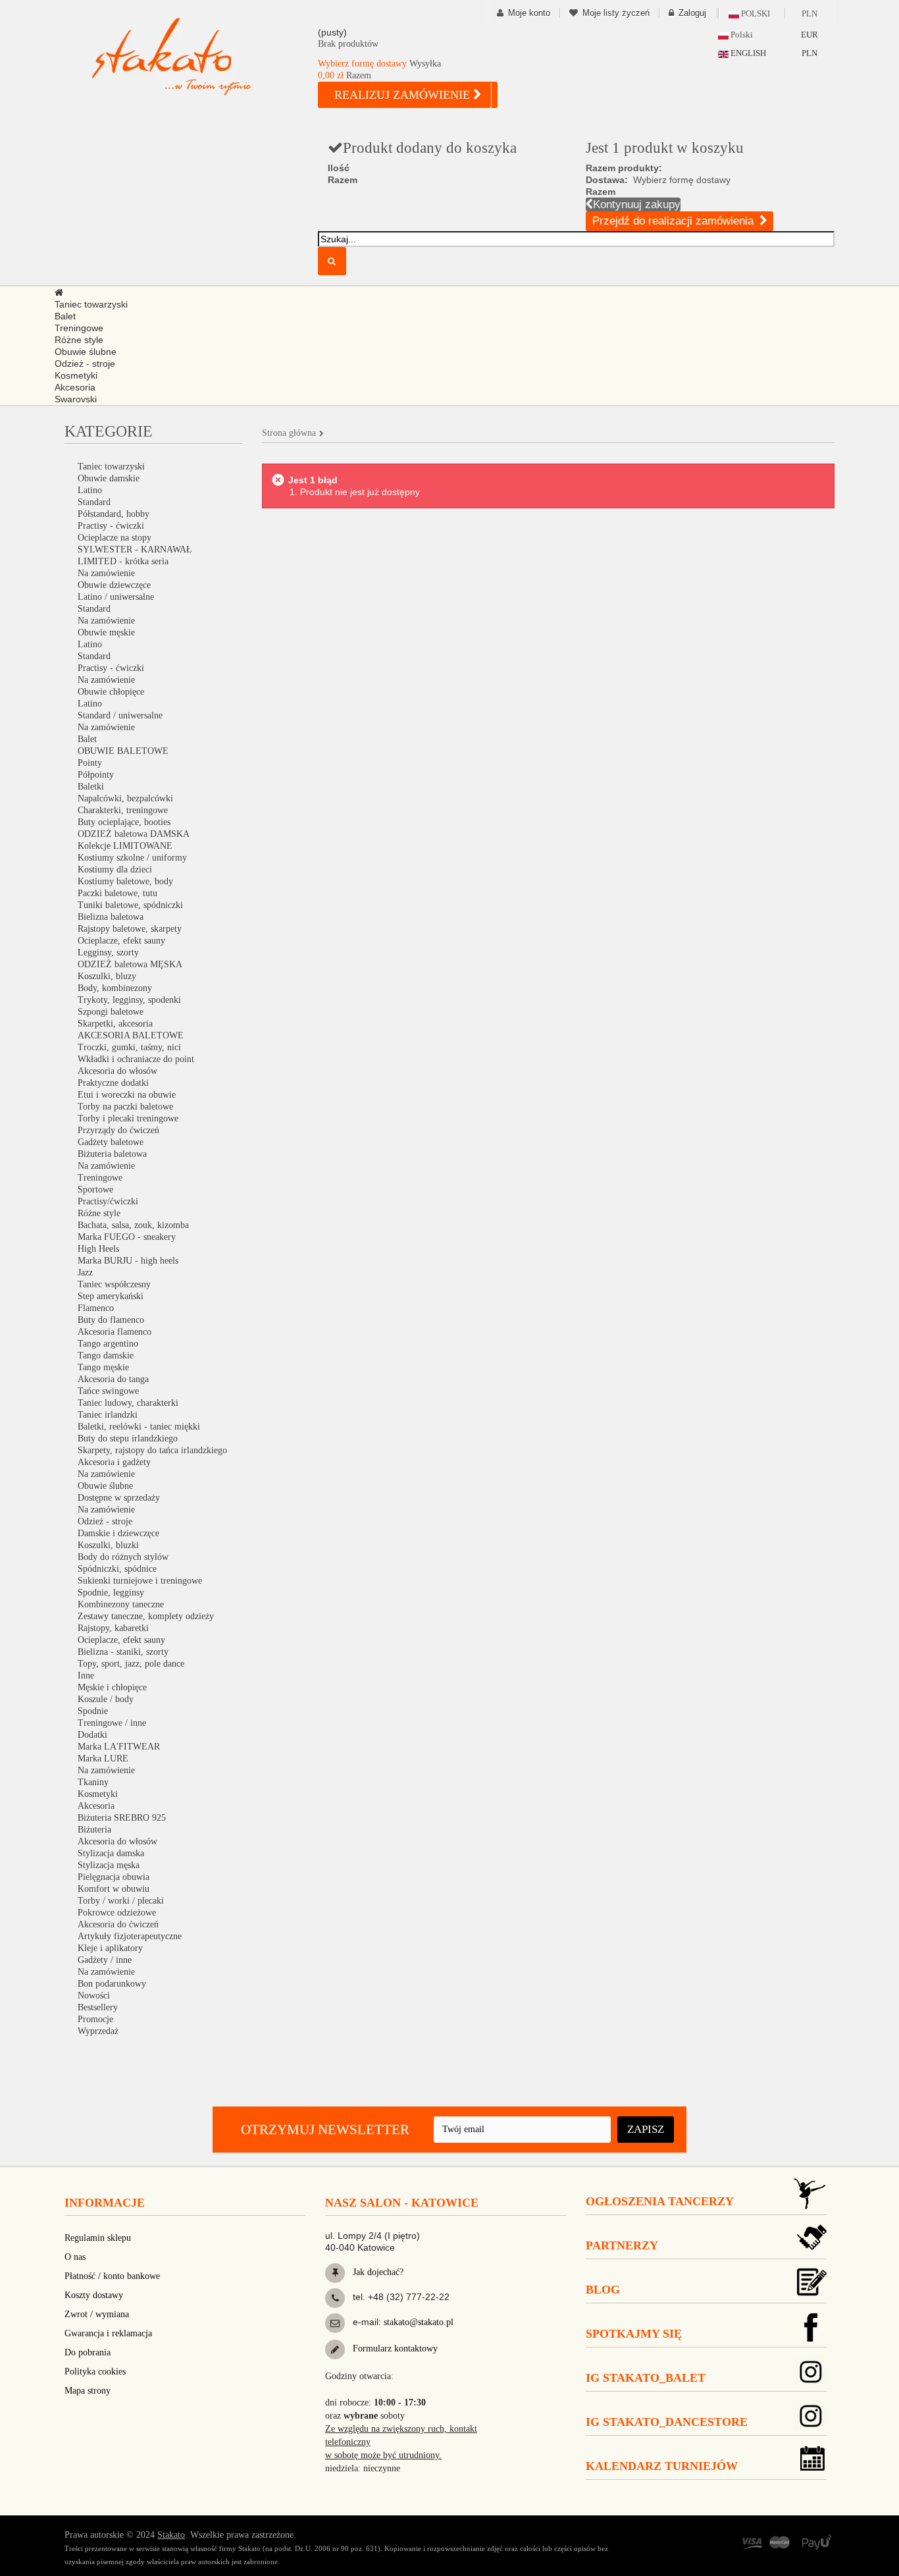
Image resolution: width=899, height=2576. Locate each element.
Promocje (95, 2019)
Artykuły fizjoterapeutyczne (130, 1936)
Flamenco (96, 1308)
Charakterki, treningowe (123, 810)
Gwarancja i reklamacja (108, 2333)
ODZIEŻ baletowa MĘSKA (130, 964)
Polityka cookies (95, 2372)
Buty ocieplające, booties (124, 822)
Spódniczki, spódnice (117, 1569)
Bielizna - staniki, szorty (123, 1652)
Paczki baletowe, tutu (117, 893)
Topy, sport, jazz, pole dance (131, 1664)
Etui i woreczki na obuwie (127, 1095)
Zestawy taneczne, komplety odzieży (146, 1616)
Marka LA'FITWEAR (119, 1747)
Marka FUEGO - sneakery (127, 1237)
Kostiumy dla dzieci (115, 870)
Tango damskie (106, 1355)
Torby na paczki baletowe (125, 1107)
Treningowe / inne (112, 1723)
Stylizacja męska (109, 1865)
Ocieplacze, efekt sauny (121, 941)
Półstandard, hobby (114, 514)
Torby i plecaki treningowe (128, 1118)
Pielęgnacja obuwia (114, 1877)
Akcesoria (96, 1806)
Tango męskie (103, 1367)
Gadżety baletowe (111, 1142)
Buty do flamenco (111, 1320)
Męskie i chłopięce (112, 1687)
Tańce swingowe (108, 1391)
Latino (90, 490)
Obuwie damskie (109, 478)
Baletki (91, 787)
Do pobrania (88, 2352)
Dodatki (92, 1735)
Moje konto (529, 13)
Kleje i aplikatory (110, 1948)
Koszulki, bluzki (108, 1545)
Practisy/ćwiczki (108, 1201)
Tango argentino (108, 1344)
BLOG (603, 2290)
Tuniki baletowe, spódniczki (130, 905)
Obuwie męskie (106, 632)
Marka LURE (103, 1758)
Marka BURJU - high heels (128, 1261)
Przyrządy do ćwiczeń (118, 1130)
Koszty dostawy (94, 2295)
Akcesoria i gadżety (114, 1462)
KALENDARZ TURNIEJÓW (662, 2466)
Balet (87, 739)
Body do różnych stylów (123, 1557)
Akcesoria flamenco (115, 1332)
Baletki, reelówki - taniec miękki (139, 1427)
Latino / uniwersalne (116, 597)
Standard (94, 502)
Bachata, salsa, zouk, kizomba (133, 1225)
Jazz (85, 1273)
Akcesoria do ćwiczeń (118, 1924)
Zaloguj (692, 13)
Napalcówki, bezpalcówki (125, 798)
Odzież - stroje (105, 1521)
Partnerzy (622, 2245)
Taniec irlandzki (108, 1415)
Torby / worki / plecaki (121, 1901)
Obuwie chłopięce (111, 692)
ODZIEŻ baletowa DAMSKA (134, 834)
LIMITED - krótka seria (123, 561)
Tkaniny (93, 1782)
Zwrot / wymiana (97, 2314)
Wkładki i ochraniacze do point (136, 1059)
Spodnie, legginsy (111, 1593)
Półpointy (96, 775)
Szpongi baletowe (111, 1012)
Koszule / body (106, 1699)
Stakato (171, 2535)
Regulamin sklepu (98, 2238)
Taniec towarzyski (111, 467)
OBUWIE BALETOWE (123, 751)
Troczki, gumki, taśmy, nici (129, 1047)
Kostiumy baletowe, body (125, 881)
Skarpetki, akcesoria (115, 1024)
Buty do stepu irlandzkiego (128, 1438)
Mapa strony (88, 2391)
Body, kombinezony (115, 988)
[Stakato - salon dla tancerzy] (193, 56)
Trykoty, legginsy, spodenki (129, 1000)
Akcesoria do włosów (117, 1071)
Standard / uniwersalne (120, 715)
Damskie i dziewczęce (118, 1533)
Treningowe (100, 1178)
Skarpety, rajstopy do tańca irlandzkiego (152, 1450)
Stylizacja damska (111, 1853)
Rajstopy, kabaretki (113, 1628)
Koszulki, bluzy (107, 976)
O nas (75, 2257)
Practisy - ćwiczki (111, 526)
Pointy (90, 763)
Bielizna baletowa (111, 917)
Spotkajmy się (634, 2334)
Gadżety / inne (105, 1960)
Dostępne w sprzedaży (119, 1498)
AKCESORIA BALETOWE (131, 1035)
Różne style (99, 1213)
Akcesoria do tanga (113, 1379)
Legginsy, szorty (108, 953)
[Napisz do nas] (335, 2323)
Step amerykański (111, 1296)
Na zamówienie (106, 573)
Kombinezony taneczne (121, 1604)
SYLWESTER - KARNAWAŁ (135, 550)
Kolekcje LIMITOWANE (125, 846)
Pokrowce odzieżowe (117, 1913)
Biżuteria (94, 1830)
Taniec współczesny (114, 1284)
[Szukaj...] (332, 261)
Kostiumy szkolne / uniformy (132, 858)
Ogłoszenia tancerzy (660, 2201)
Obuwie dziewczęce (114, 585)
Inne (86, 1676)
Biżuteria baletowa (112, 1154)
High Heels (98, 1249)
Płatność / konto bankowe (112, 2276)
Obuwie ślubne (105, 1486)
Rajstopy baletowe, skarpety (130, 929)
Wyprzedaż (98, 2031)
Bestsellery (98, 2007)
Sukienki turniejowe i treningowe (140, 1581)
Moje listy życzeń (616, 13)
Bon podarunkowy (112, 1984)
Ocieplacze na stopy (115, 538)
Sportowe (95, 1190)
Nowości (94, 1996)
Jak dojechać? (377, 2272)
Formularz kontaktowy (394, 2348)
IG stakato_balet (646, 2378)
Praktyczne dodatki (113, 1083)
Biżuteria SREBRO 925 (122, 1818)
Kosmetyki (98, 1794)
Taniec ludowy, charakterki (128, 1403)
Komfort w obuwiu (114, 1889)
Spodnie (93, 1711)
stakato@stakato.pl (419, 2322)
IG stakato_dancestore (667, 2422)
